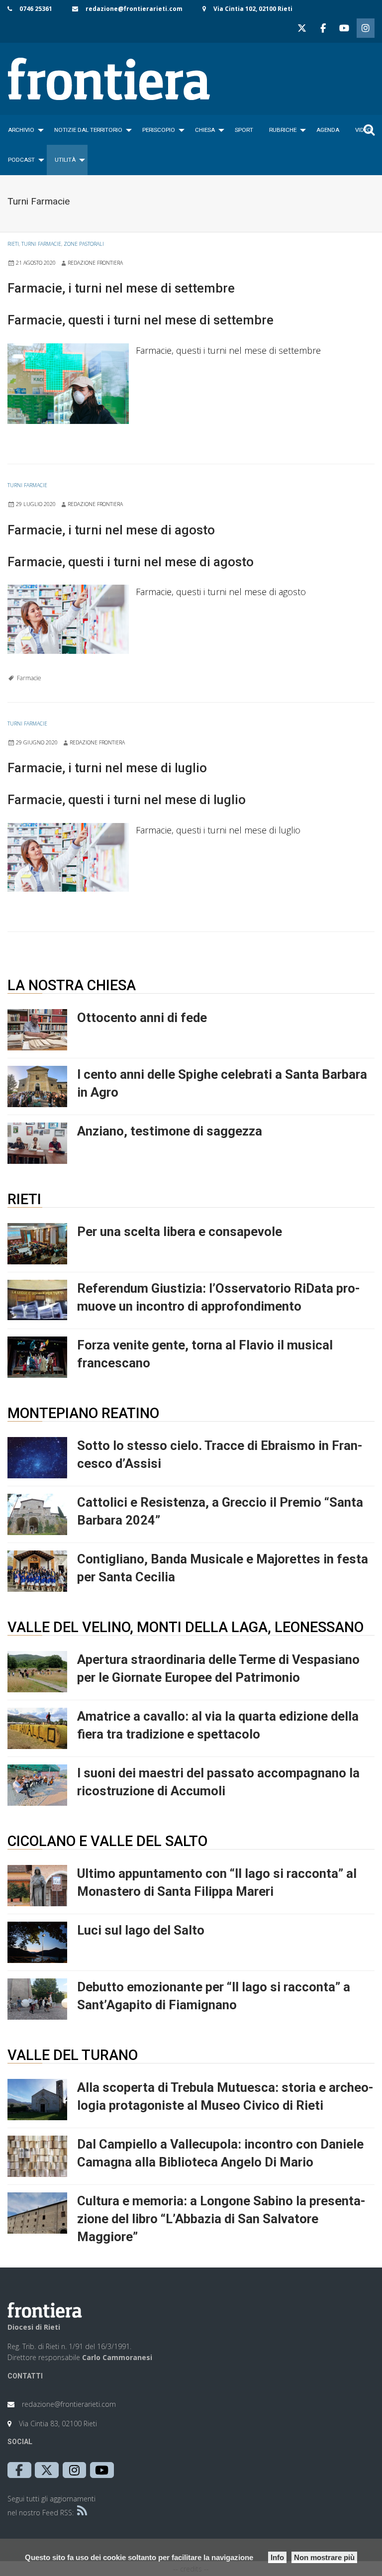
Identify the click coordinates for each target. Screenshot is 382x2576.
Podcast (21, 160)
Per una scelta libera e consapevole (180, 1232)
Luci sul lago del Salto (141, 1930)
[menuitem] (23, 130)
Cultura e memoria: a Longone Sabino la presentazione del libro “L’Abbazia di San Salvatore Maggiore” (221, 2219)
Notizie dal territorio (88, 130)
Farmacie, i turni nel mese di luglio (107, 768)
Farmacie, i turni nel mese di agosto (111, 530)
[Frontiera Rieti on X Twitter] (302, 28)
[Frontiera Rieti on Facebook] (323, 28)
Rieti (13, 244)
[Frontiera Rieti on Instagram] (366, 28)
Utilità (65, 160)
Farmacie (29, 678)
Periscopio (159, 130)
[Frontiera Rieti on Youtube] (344, 28)
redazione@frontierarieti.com (134, 9)
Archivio (21, 130)
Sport (244, 130)
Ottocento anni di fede (142, 1018)
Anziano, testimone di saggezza (170, 1131)
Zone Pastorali (84, 244)
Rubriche (283, 130)
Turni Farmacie (41, 244)
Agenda (328, 130)
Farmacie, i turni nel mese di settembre (121, 288)
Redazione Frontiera (95, 263)
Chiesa (205, 130)
